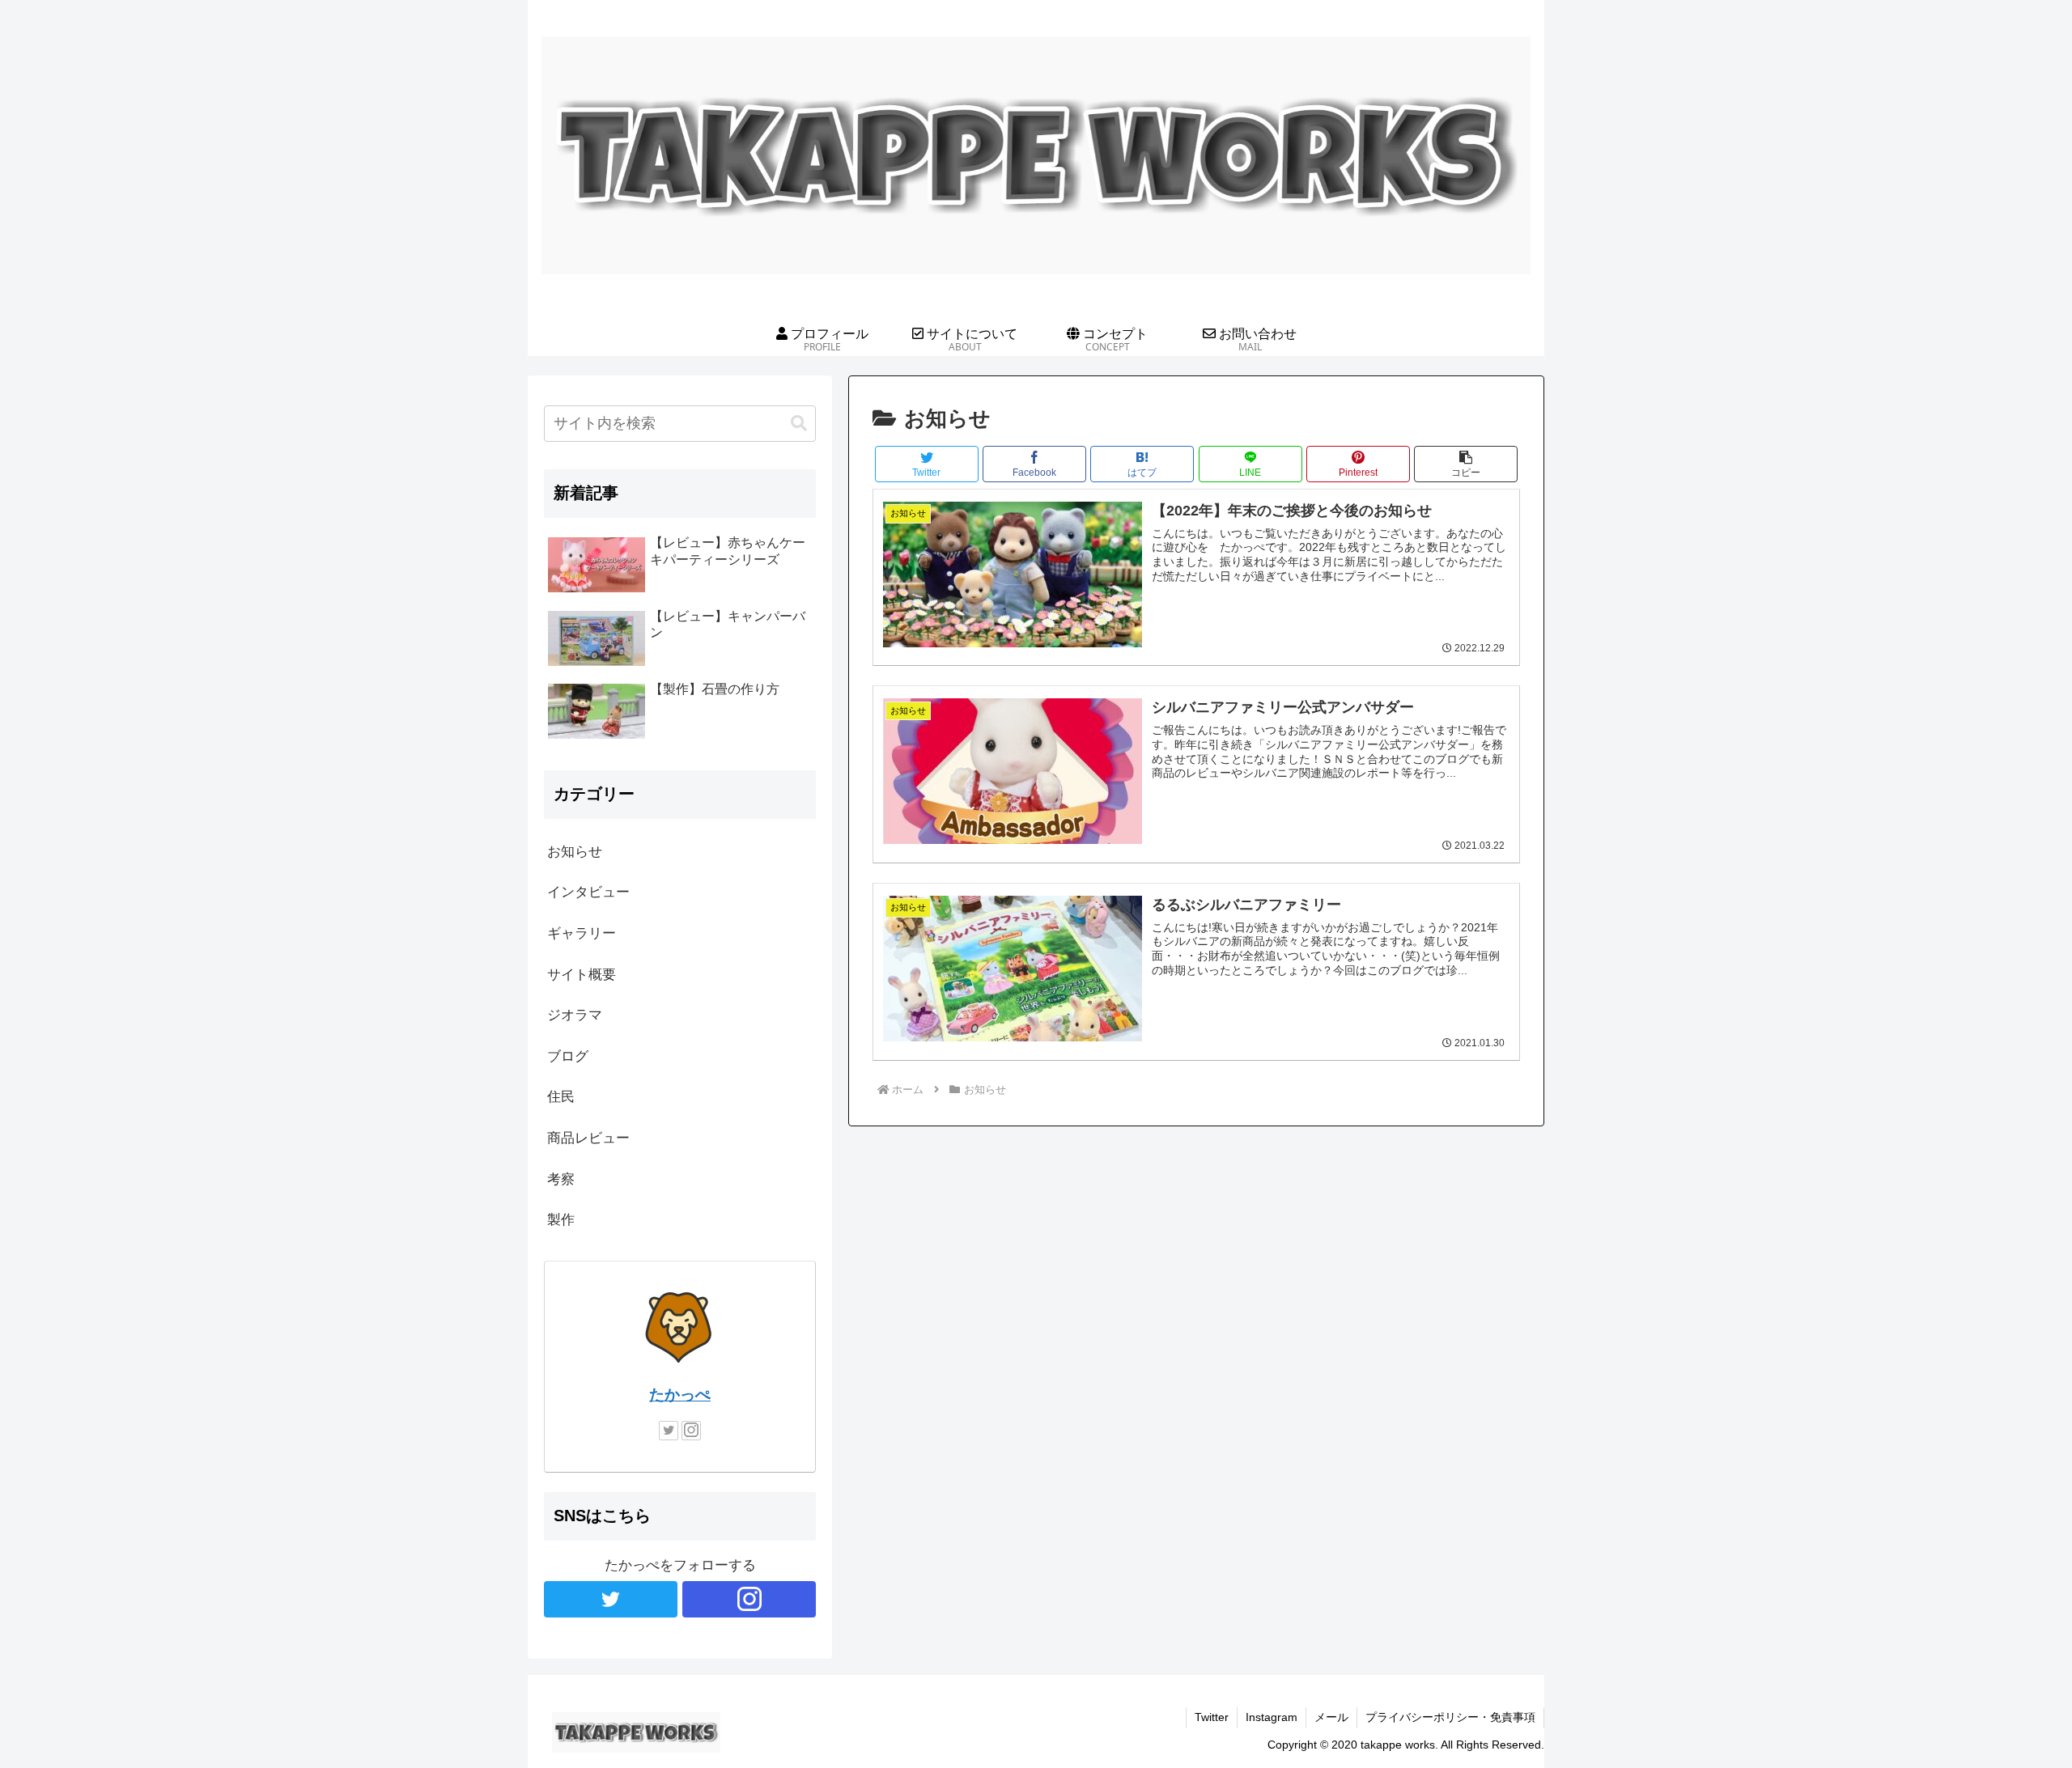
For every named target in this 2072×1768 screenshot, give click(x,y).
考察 (561, 1179)
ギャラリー (582, 933)
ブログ (568, 1056)
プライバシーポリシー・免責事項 (1450, 1717)
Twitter (1212, 1717)
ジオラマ (575, 1015)
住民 (561, 1097)
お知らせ (575, 852)
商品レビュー (588, 1138)
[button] (1466, 464)
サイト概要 (582, 975)
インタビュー (588, 892)
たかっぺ (680, 1395)
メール (1331, 1717)
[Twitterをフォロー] (669, 1431)
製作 (561, 1220)
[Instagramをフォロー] (691, 1431)
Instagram (1272, 1717)
